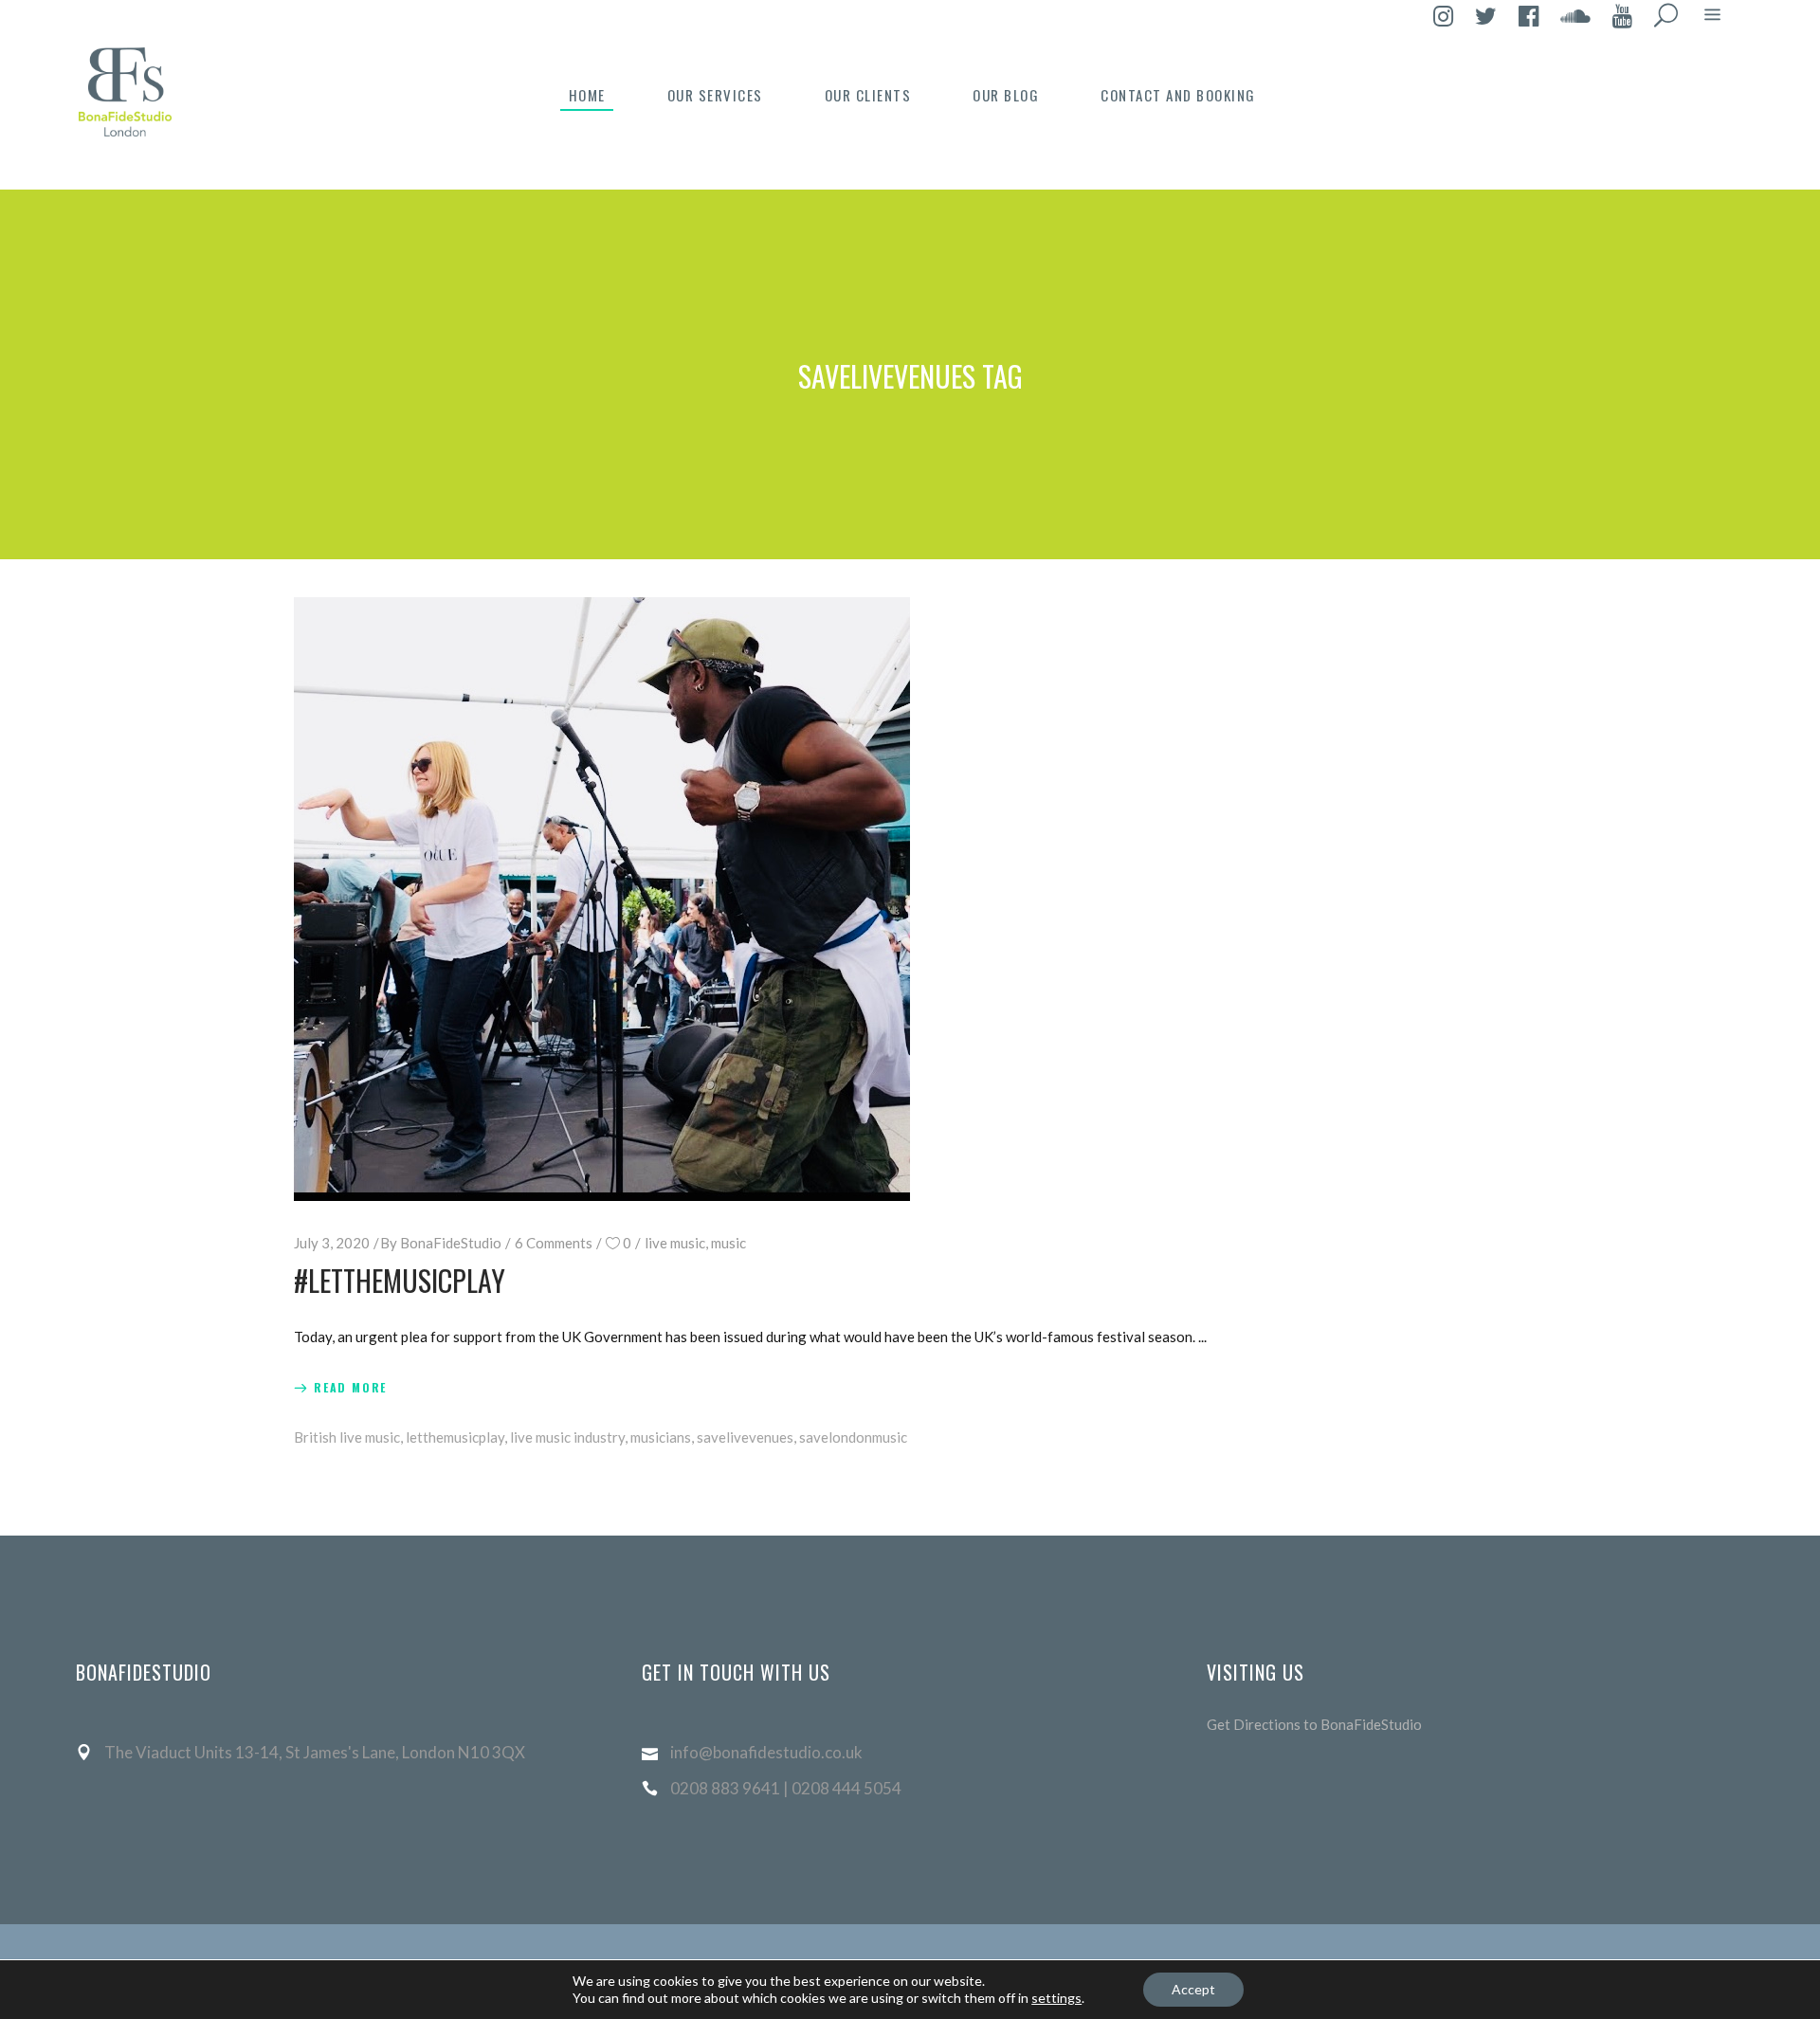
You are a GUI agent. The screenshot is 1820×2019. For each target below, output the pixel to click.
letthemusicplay (455, 1437)
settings (1056, 1998)
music (728, 1243)
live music (675, 1243)
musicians (661, 1437)
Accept (1193, 1989)
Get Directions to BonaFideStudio (1314, 1724)
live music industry (567, 1437)
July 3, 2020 (332, 1243)
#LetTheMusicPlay (400, 1280)
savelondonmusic (853, 1437)
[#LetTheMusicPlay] (602, 899)
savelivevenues (745, 1437)
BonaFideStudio (451, 1243)
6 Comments (554, 1243)
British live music (347, 1437)
